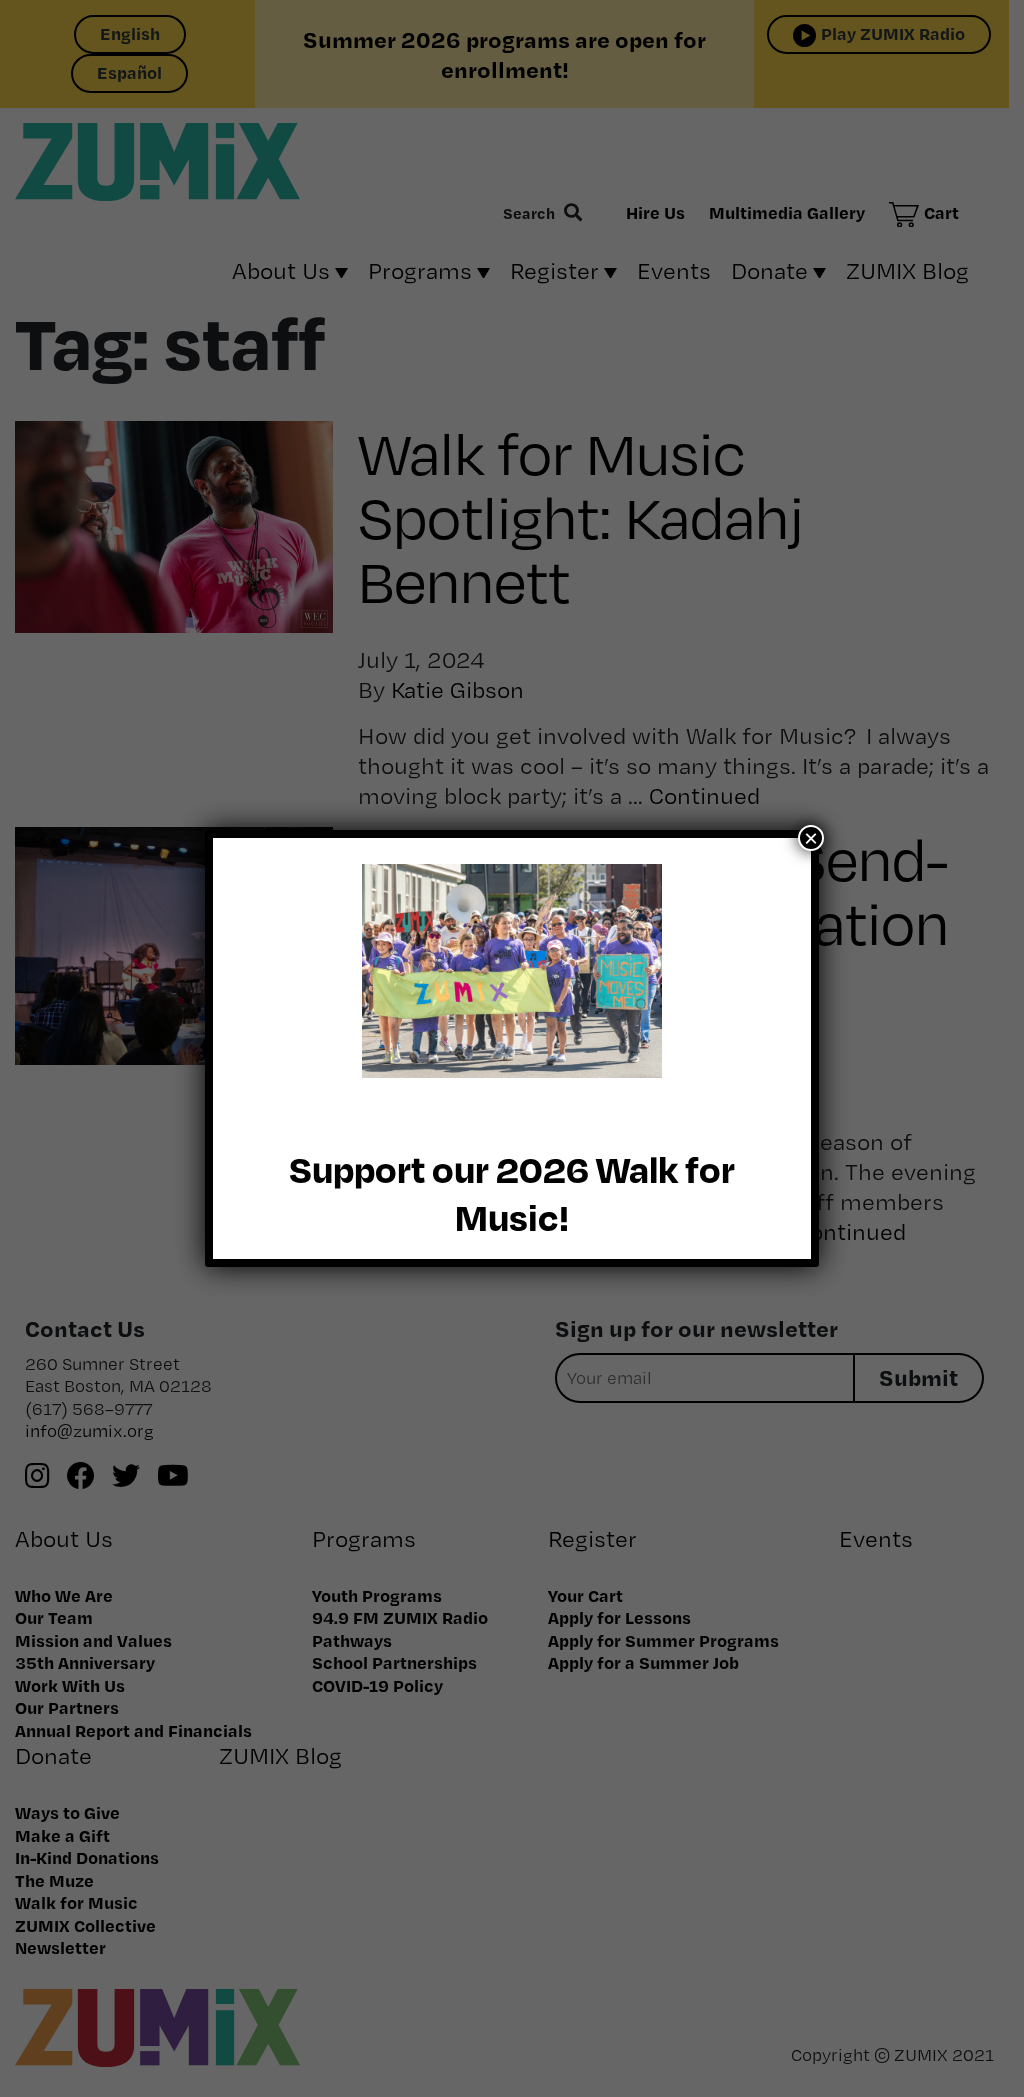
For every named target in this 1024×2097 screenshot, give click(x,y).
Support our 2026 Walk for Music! (512, 1192)
